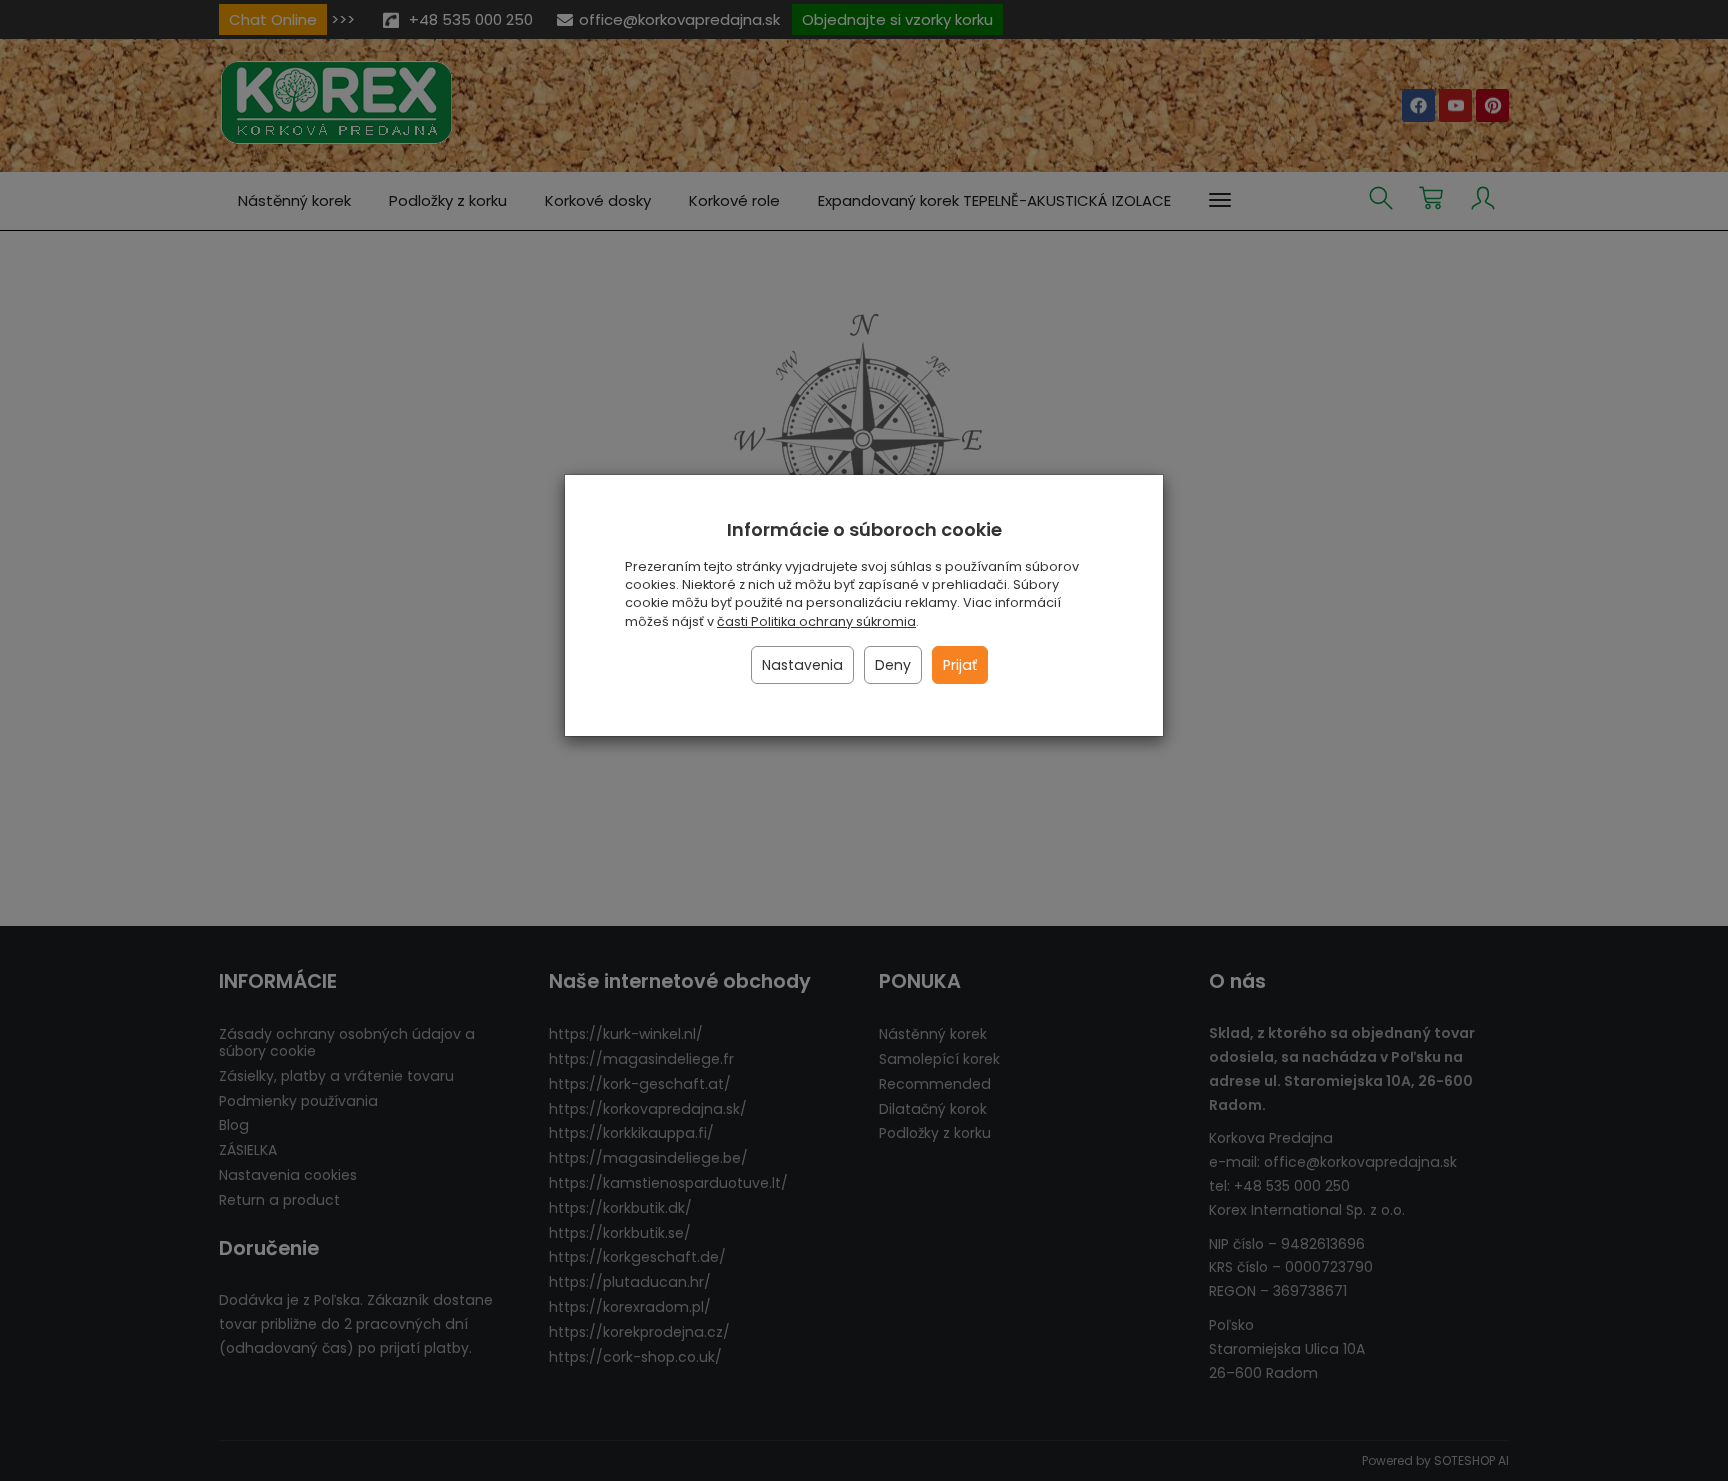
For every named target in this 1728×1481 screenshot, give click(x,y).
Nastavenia (802, 665)
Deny (893, 665)
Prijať (960, 665)
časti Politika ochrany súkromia (816, 621)
